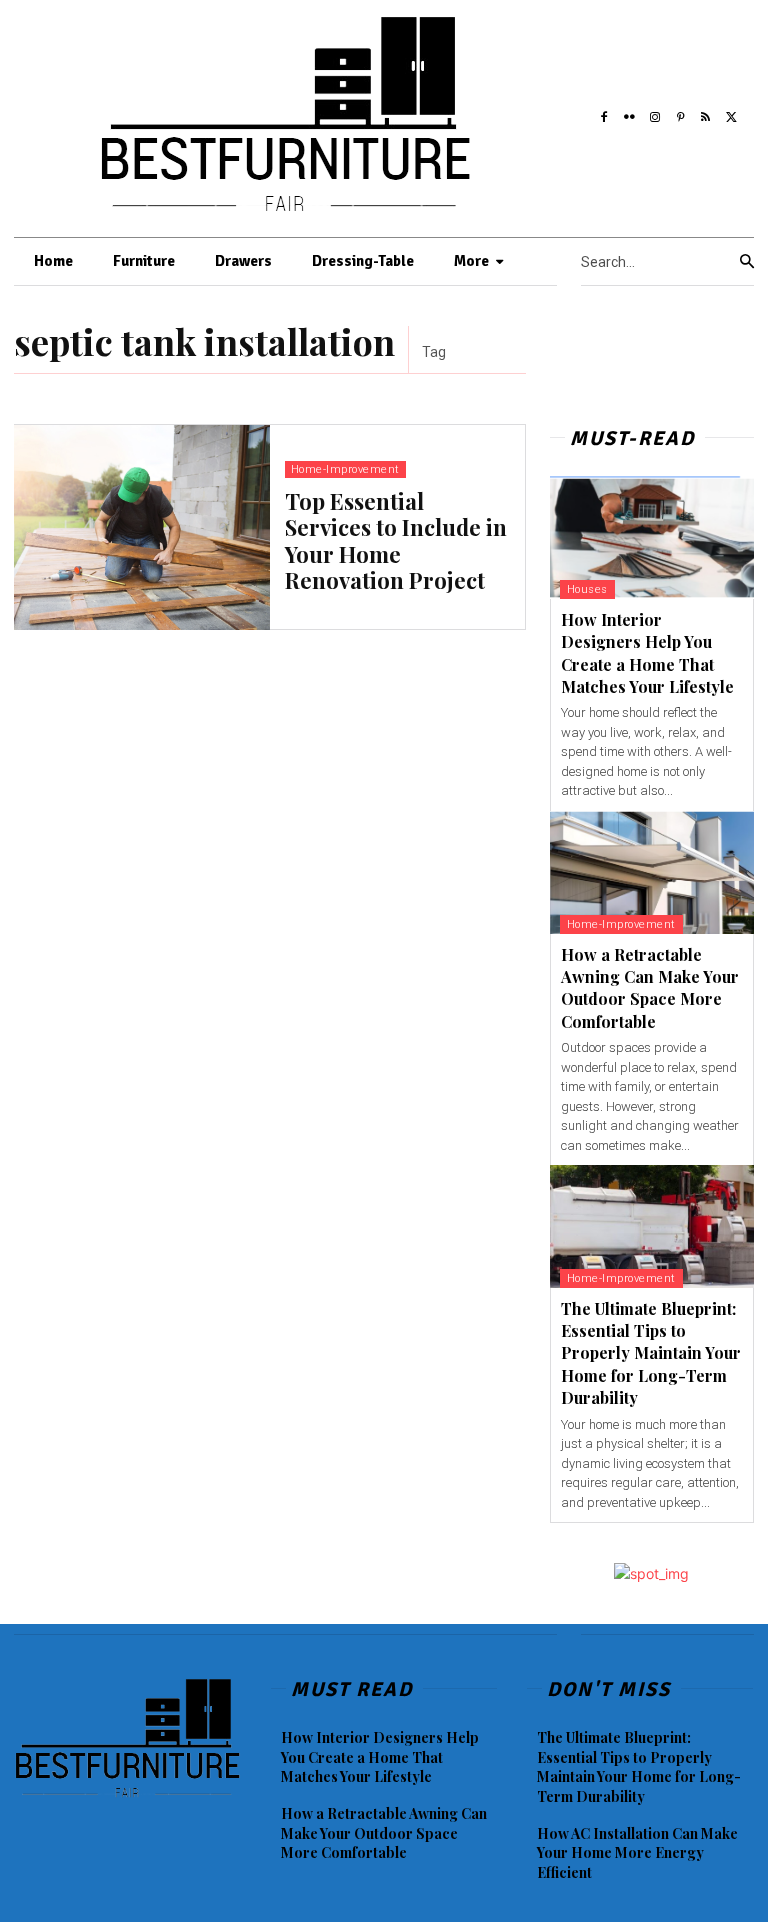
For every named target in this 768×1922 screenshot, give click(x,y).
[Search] (747, 262)
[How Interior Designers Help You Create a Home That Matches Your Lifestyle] (652, 537)
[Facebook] (604, 114)
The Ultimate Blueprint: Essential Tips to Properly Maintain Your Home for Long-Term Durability (651, 1353)
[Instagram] (655, 114)
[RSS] (706, 114)
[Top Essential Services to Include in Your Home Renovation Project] (142, 527)
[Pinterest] (681, 114)
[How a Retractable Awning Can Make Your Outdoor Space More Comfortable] (652, 872)
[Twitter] (732, 114)
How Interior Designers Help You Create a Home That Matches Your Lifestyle (380, 1757)
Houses (587, 589)
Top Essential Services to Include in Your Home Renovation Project (396, 540)
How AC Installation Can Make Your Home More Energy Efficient (637, 1853)
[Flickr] (629, 114)
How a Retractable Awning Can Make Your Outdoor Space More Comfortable (650, 988)
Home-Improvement (345, 469)
